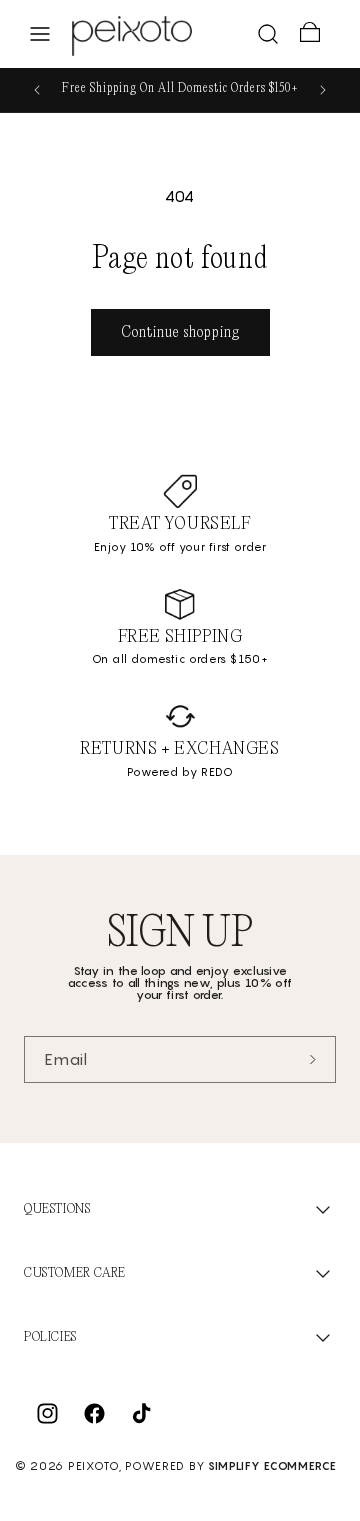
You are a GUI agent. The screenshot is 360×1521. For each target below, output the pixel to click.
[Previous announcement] (37, 90)
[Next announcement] (323, 90)
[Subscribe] (313, 1059)
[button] (40, 34)
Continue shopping (180, 332)
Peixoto (93, 1466)
